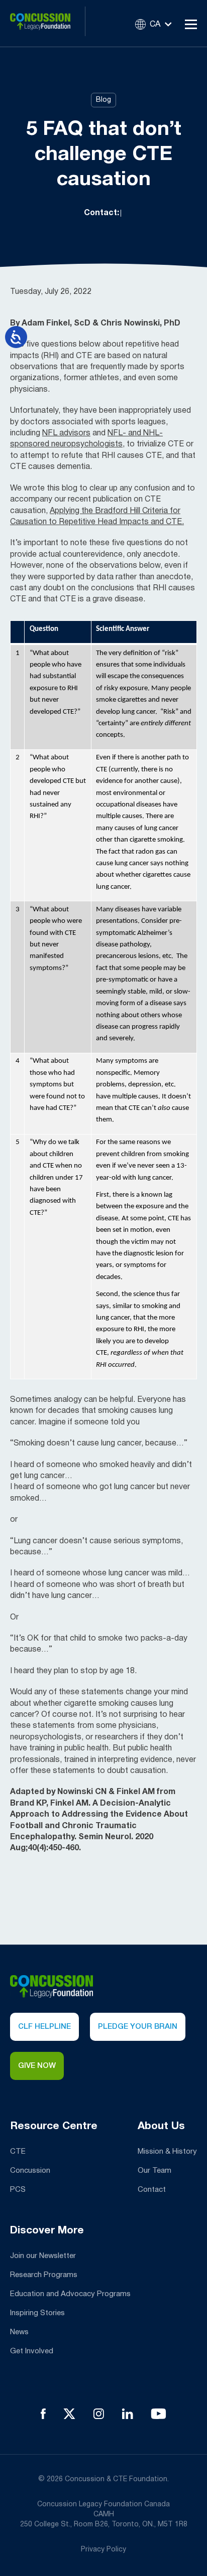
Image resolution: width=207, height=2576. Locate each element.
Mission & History (167, 2152)
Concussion (30, 2171)
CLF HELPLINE (44, 2027)
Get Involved (32, 2351)
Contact (152, 2190)
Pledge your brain (138, 2027)
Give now (37, 2066)
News (19, 2332)
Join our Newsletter (43, 2256)
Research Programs (44, 2275)
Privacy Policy (103, 2550)
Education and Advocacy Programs (70, 2294)
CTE (18, 2152)
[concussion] (48, 23)
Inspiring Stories (37, 2313)
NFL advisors (66, 433)
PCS (18, 2190)
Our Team (154, 2171)
